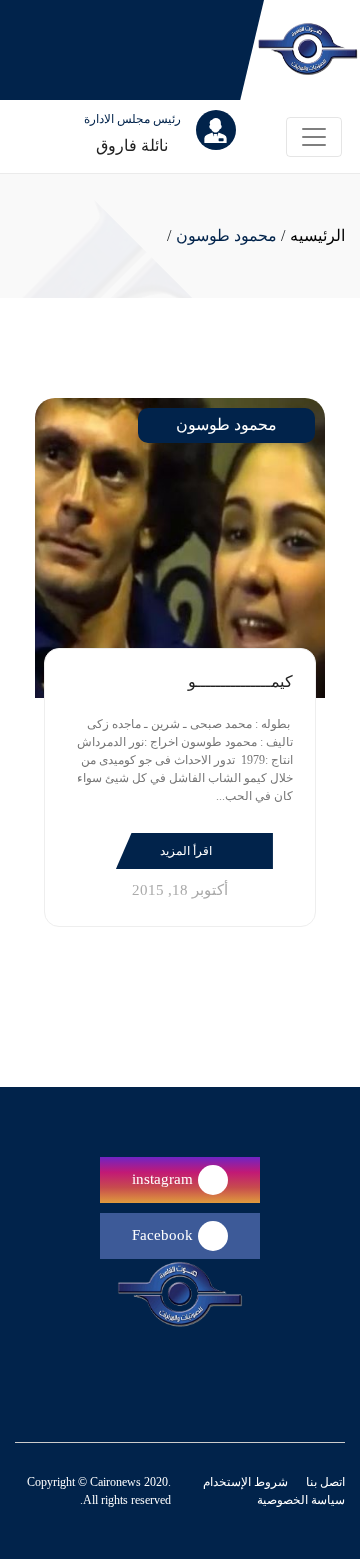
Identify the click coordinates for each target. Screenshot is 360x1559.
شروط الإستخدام (245, 1482)
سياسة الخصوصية (301, 1500)
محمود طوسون (226, 235)
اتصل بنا (324, 1482)
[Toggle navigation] (314, 137)
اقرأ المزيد (187, 851)
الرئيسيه (317, 235)
